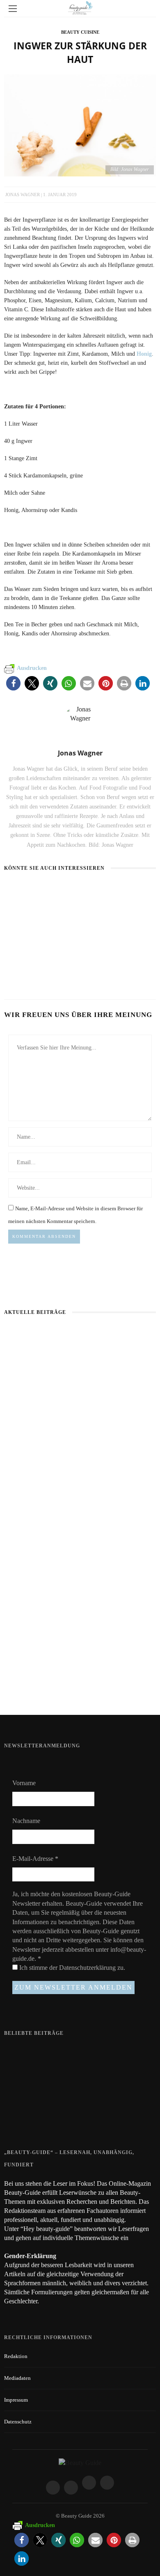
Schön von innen (29, 971)
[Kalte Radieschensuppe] (100, 891)
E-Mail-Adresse (35, 1859)
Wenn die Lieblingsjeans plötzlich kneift (80, 1559)
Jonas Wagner (23, 195)
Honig (144, 354)
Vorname (24, 1783)
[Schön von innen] (21, 956)
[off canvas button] (13, 9)
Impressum (16, 2400)
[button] (13, 683)
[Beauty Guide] (80, 2462)
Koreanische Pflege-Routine (80, 1687)
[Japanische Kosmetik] (80, 1379)
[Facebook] (53, 2488)
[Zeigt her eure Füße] (21, 2052)
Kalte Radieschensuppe (114, 906)
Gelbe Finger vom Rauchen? (79, 2083)
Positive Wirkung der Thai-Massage (88, 2114)
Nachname (26, 1821)
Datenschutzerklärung (88, 1968)
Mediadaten (17, 2378)
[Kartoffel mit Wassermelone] (41, 895)
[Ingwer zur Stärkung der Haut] (80, 124)
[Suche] (147, 8)
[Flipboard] (107, 2483)
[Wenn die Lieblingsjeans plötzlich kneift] (80, 1507)
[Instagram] (71, 2488)
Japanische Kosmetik (80, 1431)
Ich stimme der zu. (71, 1968)
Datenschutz (18, 2422)
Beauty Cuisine (80, 32)
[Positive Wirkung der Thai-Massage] (21, 2119)
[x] (89, 2483)
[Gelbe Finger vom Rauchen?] (21, 2087)
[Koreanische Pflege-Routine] (80, 1635)
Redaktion (16, 2356)
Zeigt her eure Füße (69, 2051)
